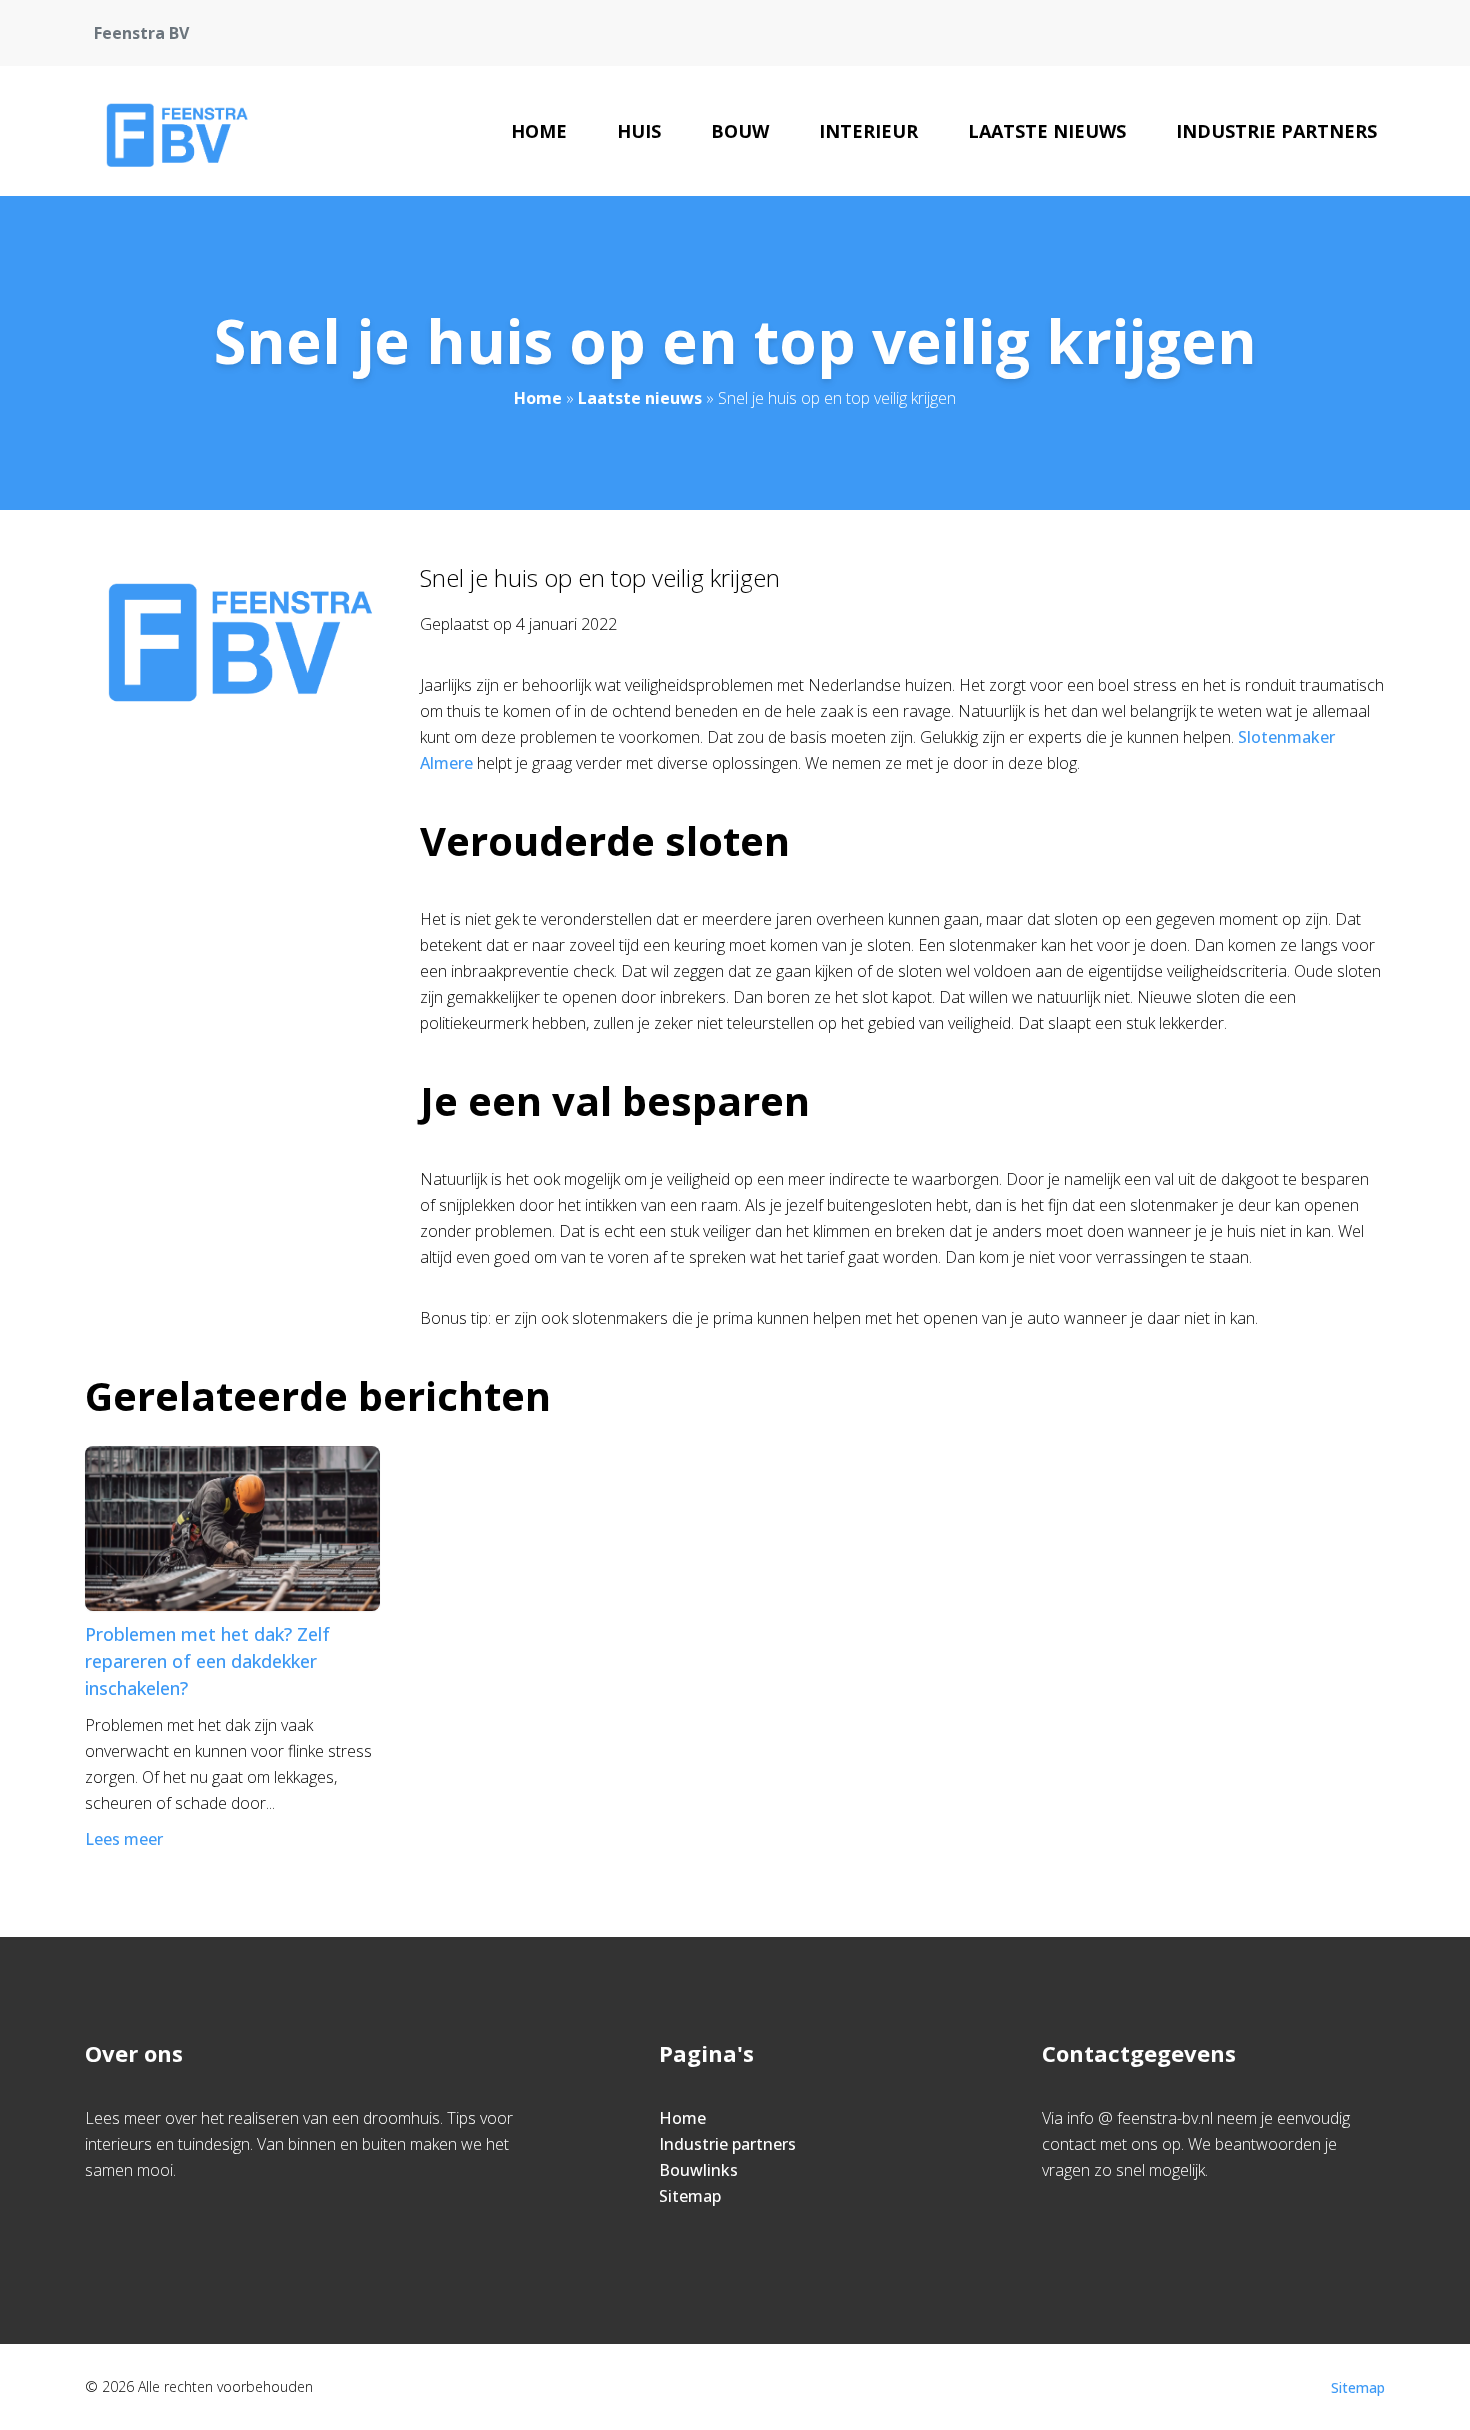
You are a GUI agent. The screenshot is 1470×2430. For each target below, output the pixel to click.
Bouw (740, 131)
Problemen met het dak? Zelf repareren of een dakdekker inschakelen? (207, 1661)
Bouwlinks (698, 2170)
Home (539, 131)
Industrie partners (1276, 131)
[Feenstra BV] (173, 131)
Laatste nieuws (1047, 131)
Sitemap (690, 2196)
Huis (639, 131)
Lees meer (124, 1839)
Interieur (868, 131)
